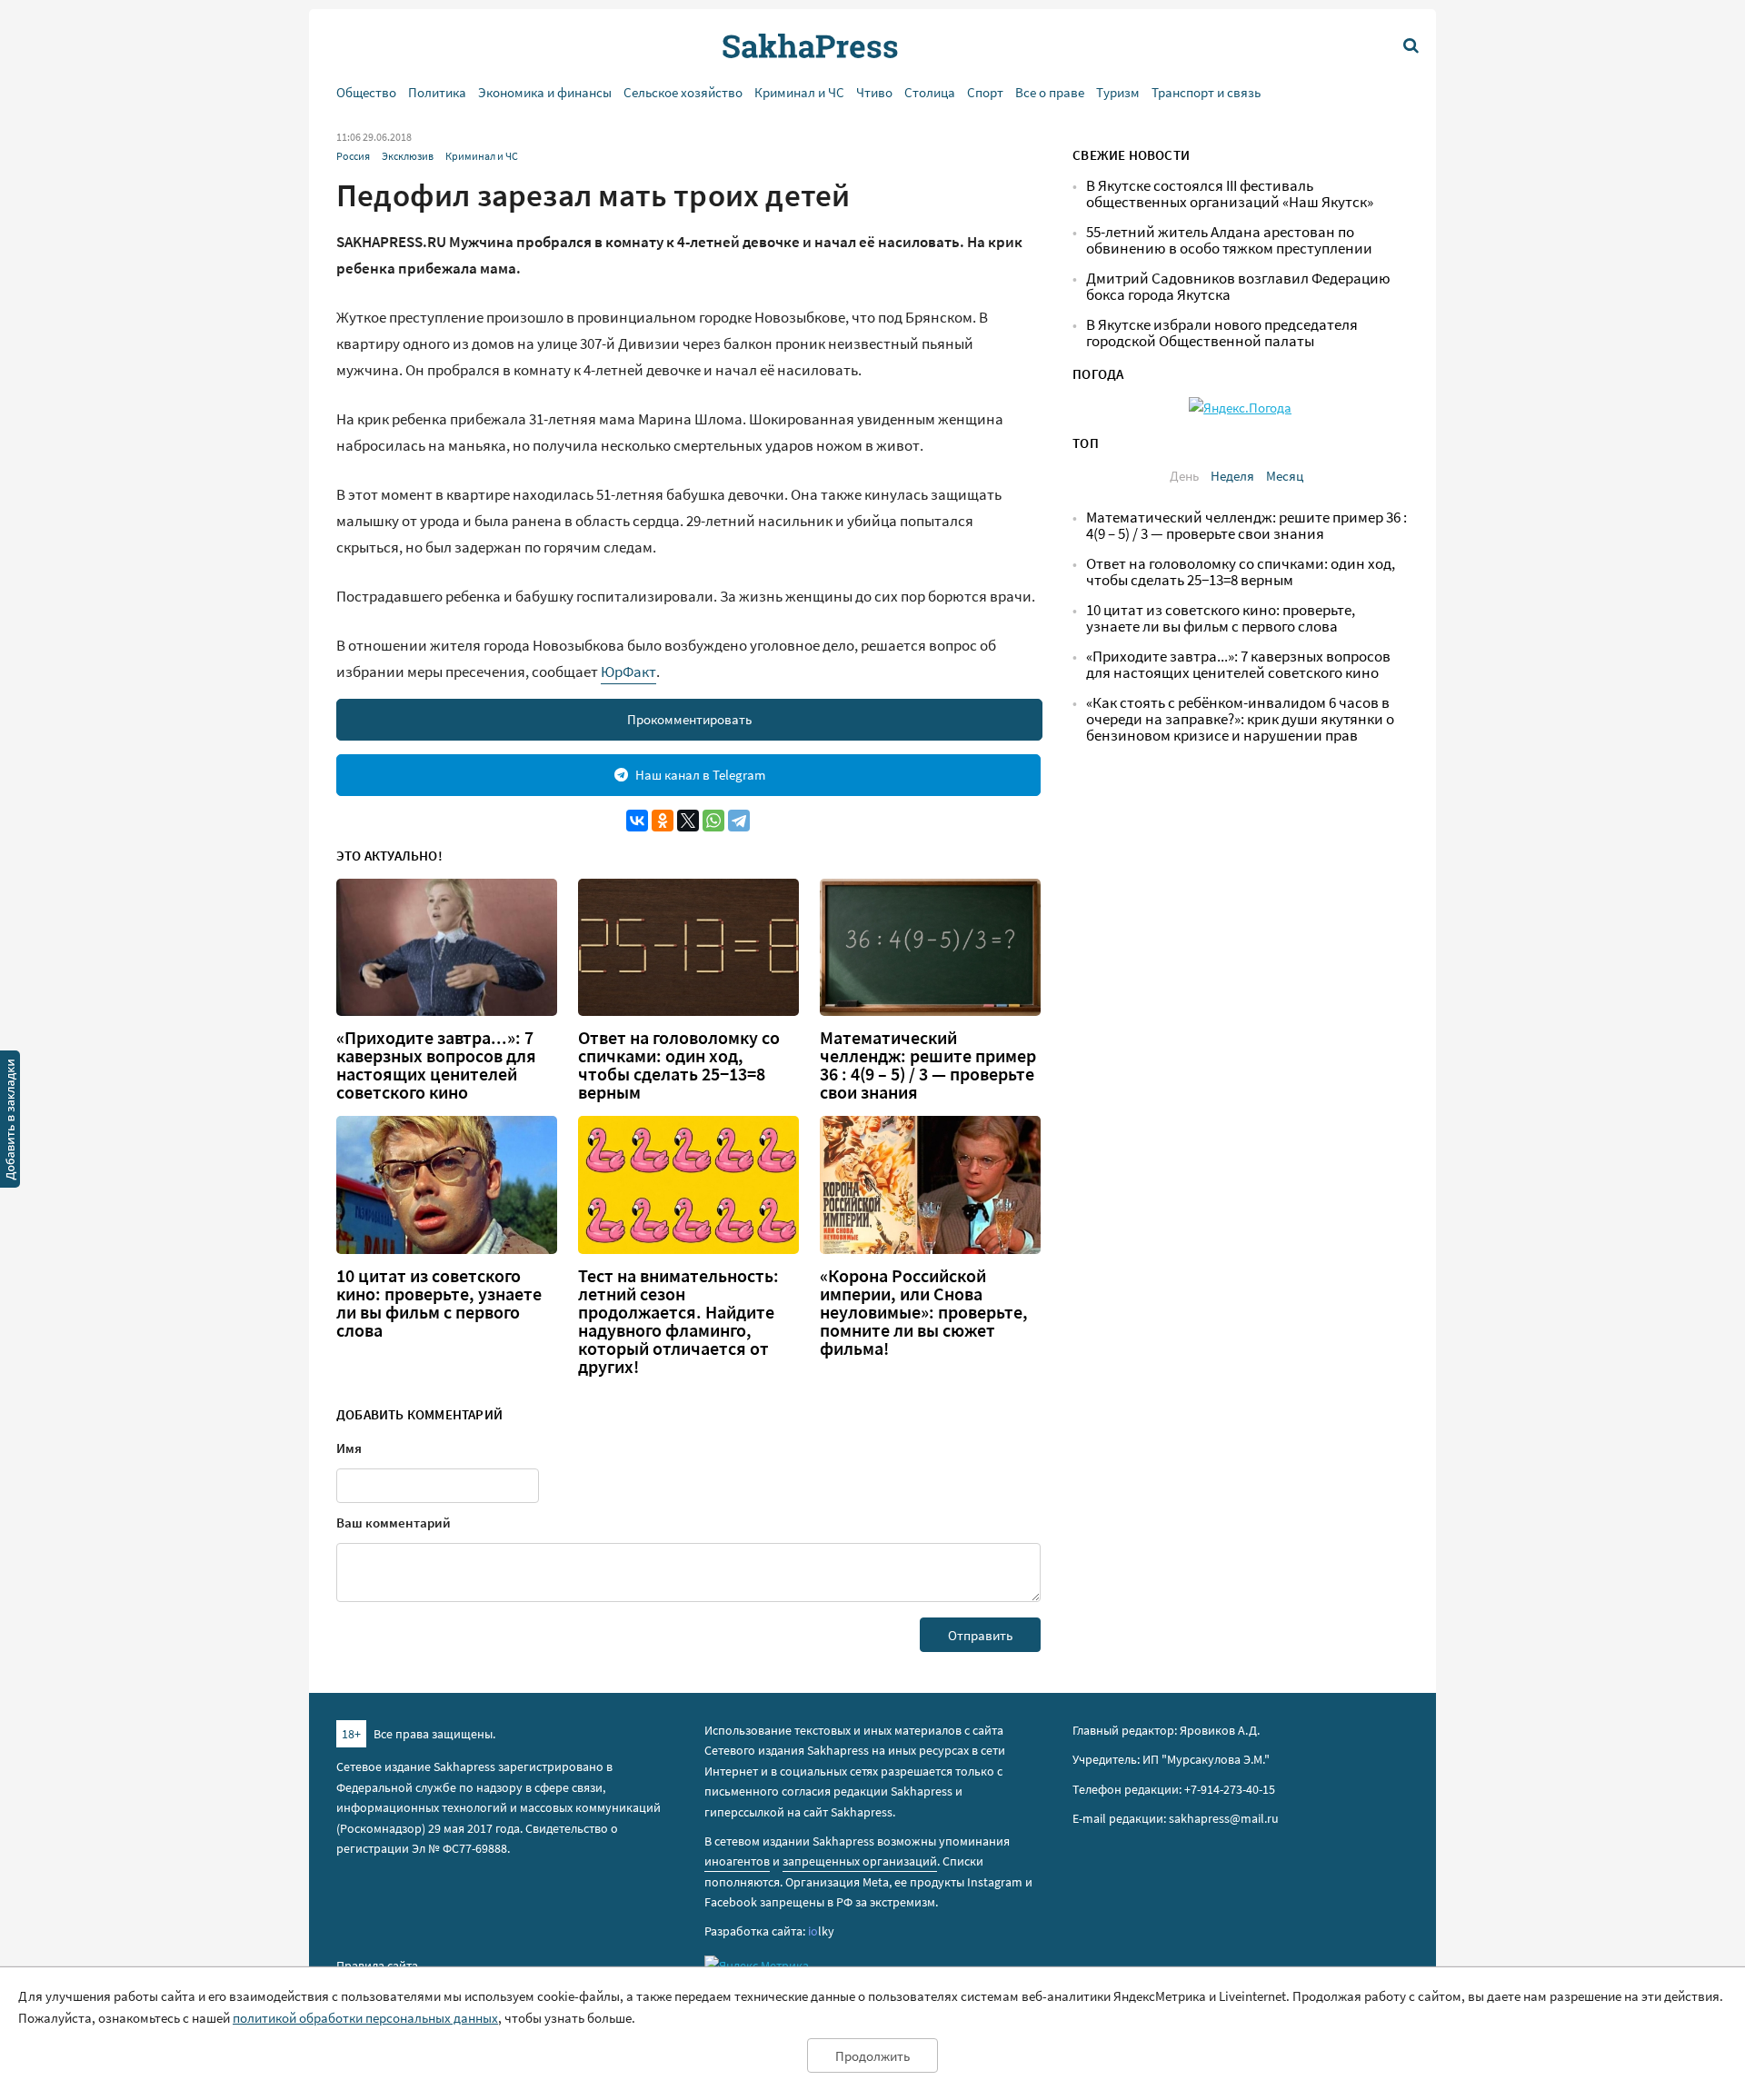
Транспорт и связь (1206, 92)
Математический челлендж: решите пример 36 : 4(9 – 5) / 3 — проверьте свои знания (928, 1065)
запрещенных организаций (860, 1861)
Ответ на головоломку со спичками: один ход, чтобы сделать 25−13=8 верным (679, 1065)
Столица (930, 92)
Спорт (985, 92)
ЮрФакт (628, 672)
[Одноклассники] (663, 821)
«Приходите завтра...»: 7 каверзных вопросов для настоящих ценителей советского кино (436, 1065)
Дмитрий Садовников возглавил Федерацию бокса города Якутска (1238, 287)
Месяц (1285, 476)
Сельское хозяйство (683, 92)
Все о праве (1050, 92)
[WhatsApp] (713, 821)
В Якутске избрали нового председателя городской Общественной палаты (1222, 333)
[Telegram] (739, 821)
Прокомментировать (689, 719)
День (1184, 476)
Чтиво (874, 92)
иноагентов (737, 1861)
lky (821, 1931)
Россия (353, 156)
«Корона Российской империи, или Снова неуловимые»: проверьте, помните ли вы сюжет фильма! (924, 1312)
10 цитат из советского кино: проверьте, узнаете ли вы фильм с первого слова (439, 1303)
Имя (349, 1448)
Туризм (1118, 92)
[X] (688, 821)
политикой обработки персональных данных (365, 2018)
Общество (366, 92)
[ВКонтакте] (637, 821)
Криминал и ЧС (799, 92)
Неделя (1232, 476)
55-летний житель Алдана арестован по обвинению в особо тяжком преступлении (1229, 240)
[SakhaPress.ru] (10, 1122)
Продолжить (872, 2056)
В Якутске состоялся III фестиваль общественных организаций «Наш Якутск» (1230, 194)
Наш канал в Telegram (700, 775)
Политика (437, 92)
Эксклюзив (408, 156)
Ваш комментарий (394, 1523)
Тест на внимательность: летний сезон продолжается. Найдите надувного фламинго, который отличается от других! (678, 1321)
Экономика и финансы (545, 92)
